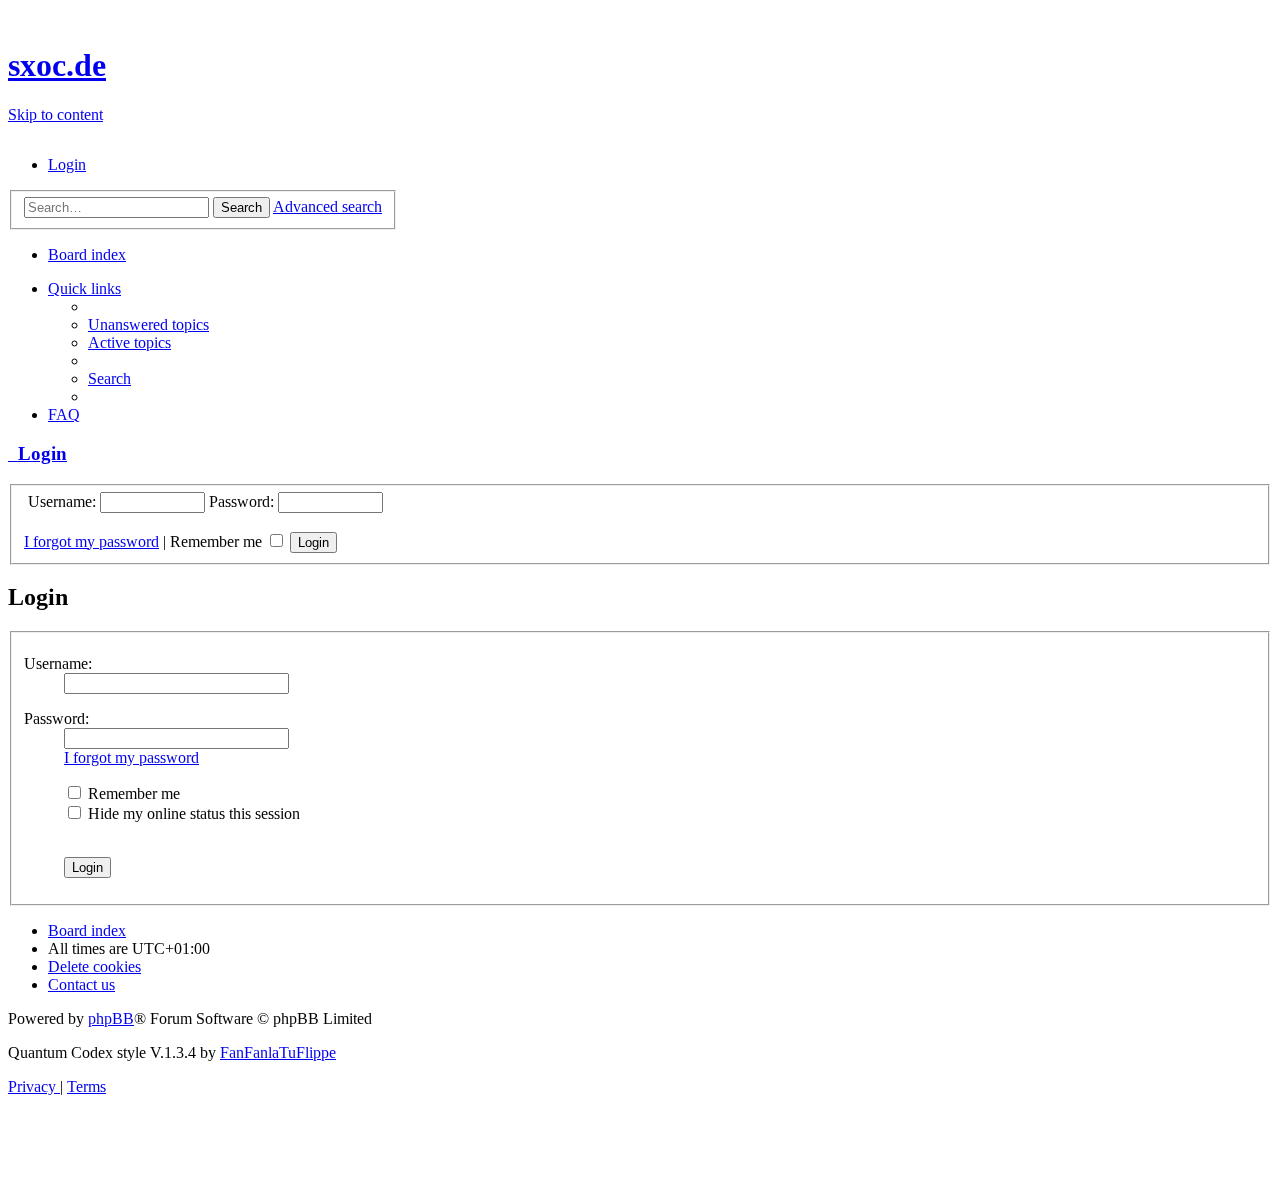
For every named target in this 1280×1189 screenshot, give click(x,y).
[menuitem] (67, 164)
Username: (58, 663)
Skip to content (55, 114)
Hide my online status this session (192, 813)
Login (37, 453)
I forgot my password (91, 541)
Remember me (218, 541)
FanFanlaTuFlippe (278, 1052)
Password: (56, 718)
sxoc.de (57, 65)
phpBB (111, 1018)
